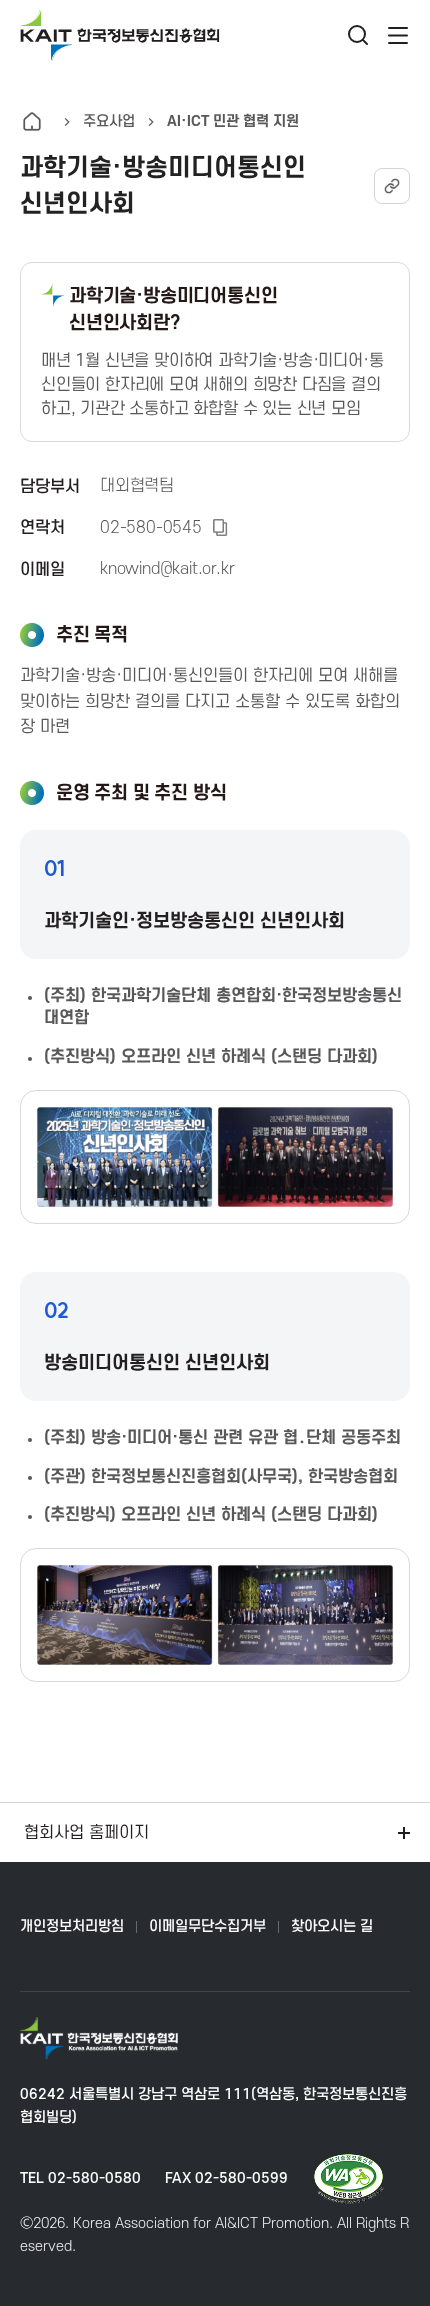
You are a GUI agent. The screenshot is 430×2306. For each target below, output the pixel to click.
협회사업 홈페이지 (86, 1833)
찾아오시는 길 (332, 1926)
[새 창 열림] (348, 2179)
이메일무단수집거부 (207, 1926)
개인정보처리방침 (72, 1926)
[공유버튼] (392, 186)
